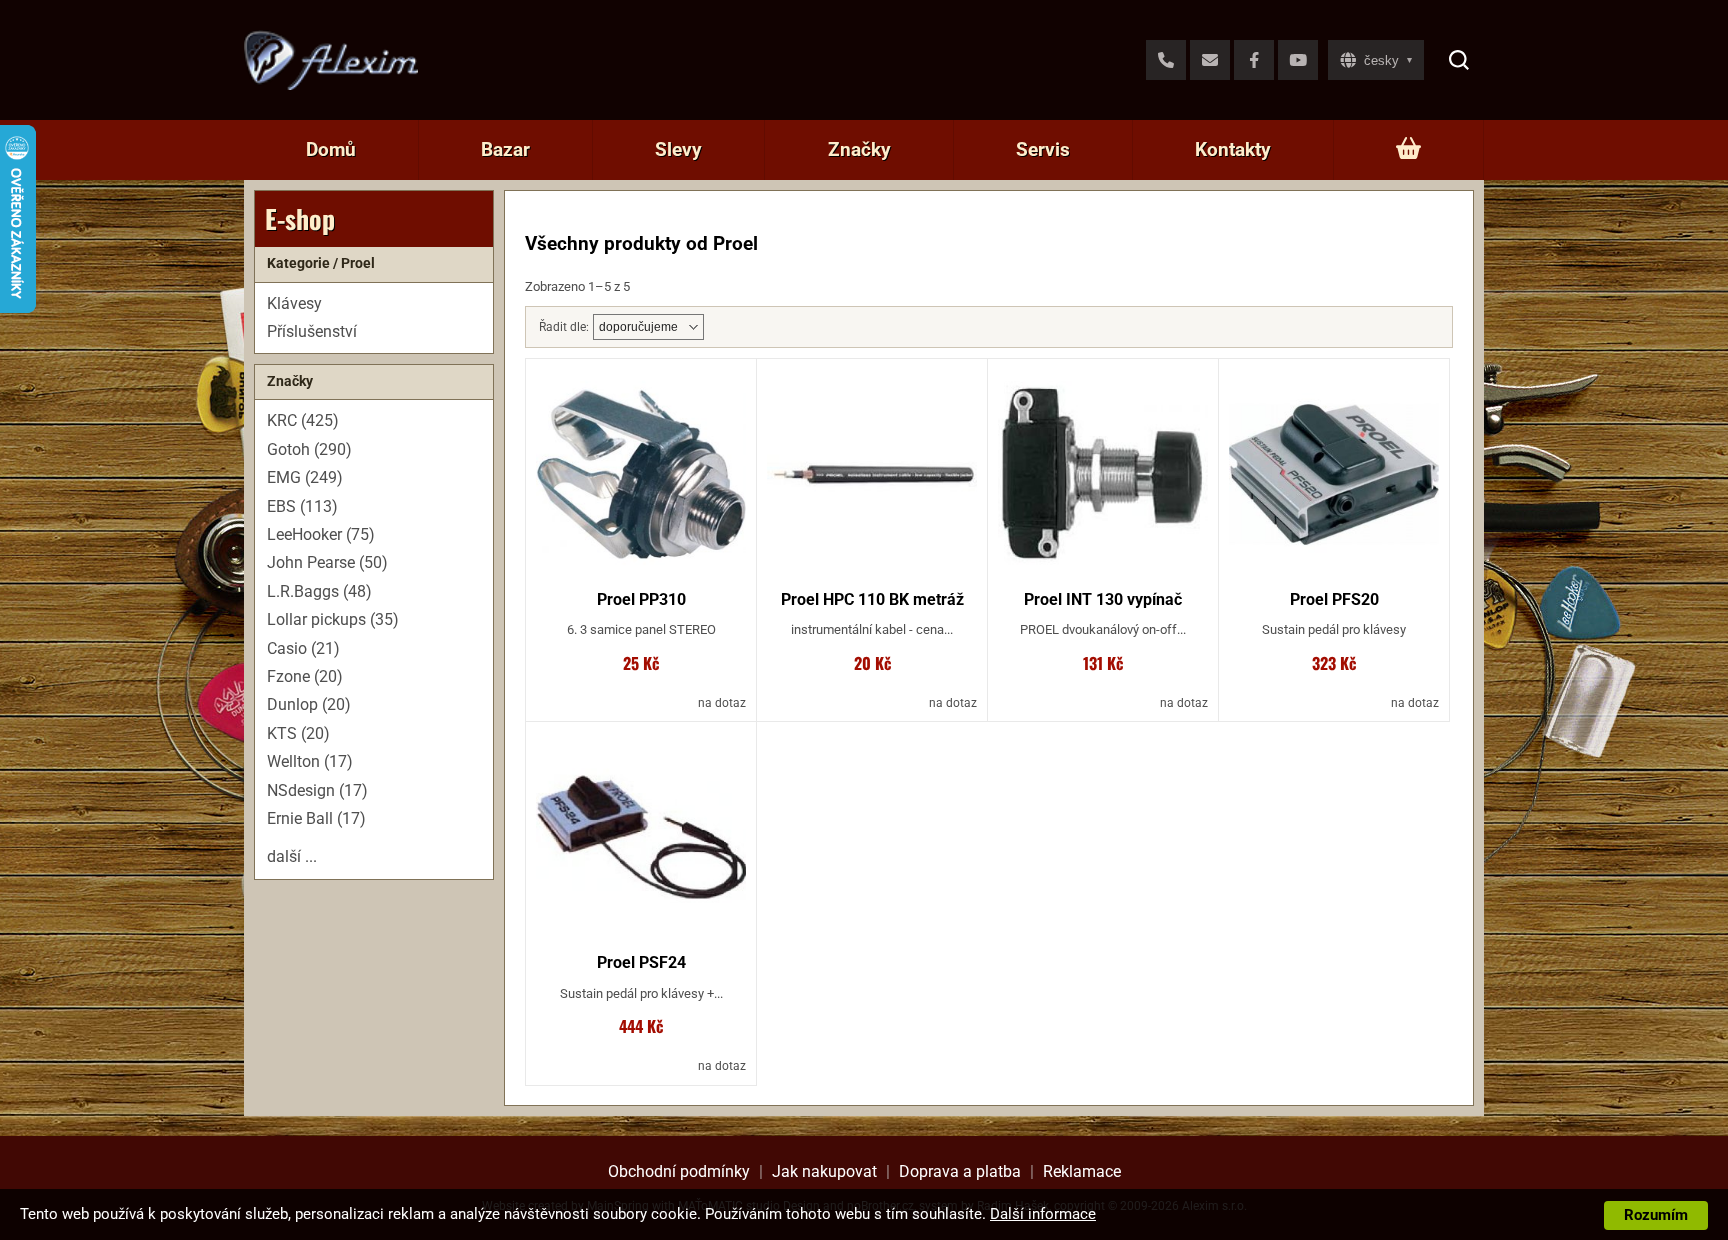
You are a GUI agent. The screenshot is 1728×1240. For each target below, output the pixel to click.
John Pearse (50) (327, 562)
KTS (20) (298, 733)
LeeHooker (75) (321, 534)
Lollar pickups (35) (333, 619)
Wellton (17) (310, 761)
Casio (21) (303, 648)
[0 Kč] (1408, 150)
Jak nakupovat (824, 1171)
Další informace (1043, 1214)
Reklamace (1082, 1171)
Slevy (678, 149)
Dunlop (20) (309, 704)
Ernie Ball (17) (316, 818)
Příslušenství (312, 331)
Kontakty (1233, 149)
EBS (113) (302, 506)
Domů (331, 149)
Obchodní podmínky (679, 1171)
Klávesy (294, 303)
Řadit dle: (564, 327)
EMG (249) (305, 477)
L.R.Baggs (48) (319, 591)
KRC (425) (303, 420)
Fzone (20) (305, 676)
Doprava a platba (960, 1171)
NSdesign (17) (317, 790)
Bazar (505, 149)
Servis (1043, 149)
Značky (859, 149)
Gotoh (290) (309, 449)
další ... (292, 856)
